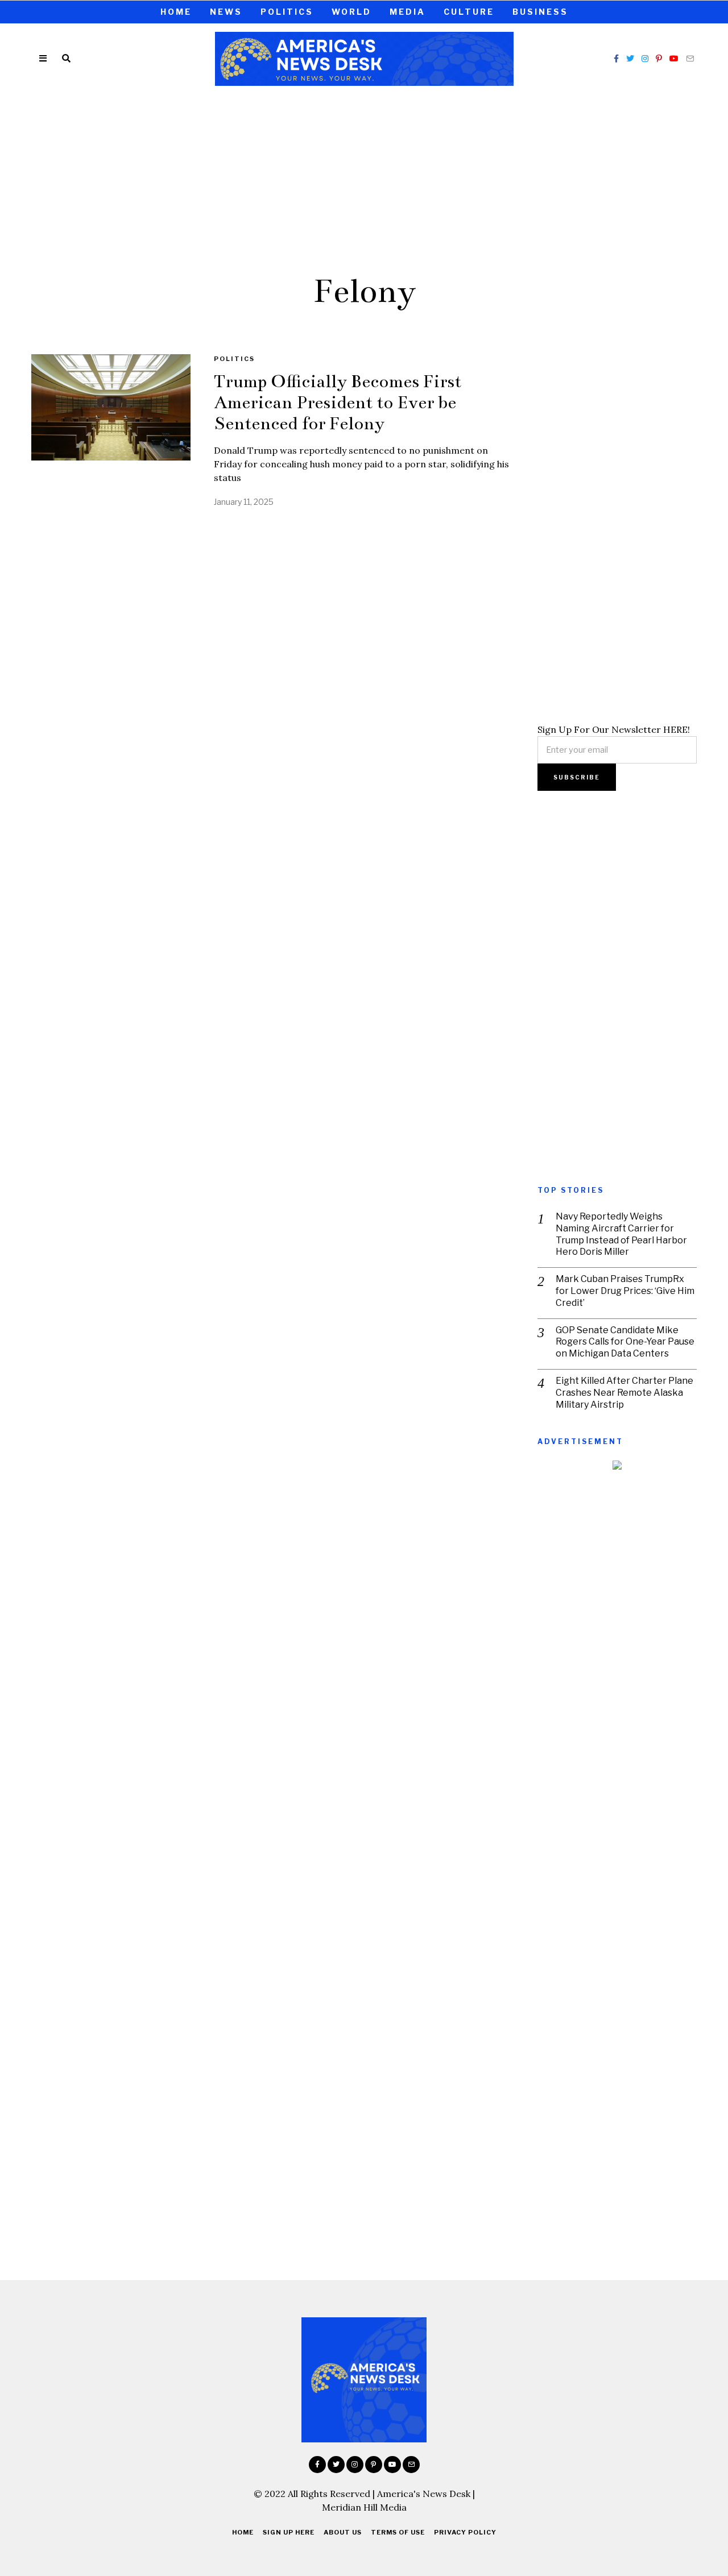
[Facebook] (616, 59)
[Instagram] (645, 59)
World (351, 12)
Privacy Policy (465, 2532)
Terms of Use (398, 2532)
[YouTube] (674, 59)
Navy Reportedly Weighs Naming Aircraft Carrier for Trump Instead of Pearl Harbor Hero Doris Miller (621, 1234)
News (226, 12)
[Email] (690, 59)
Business (540, 12)
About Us (343, 2532)
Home (176, 12)
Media (408, 12)
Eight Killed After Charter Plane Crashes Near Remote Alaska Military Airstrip (624, 1393)
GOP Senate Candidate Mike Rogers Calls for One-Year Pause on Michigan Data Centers (625, 1342)
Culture (469, 12)
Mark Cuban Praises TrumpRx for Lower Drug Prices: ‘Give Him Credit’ (625, 1291)
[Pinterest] (659, 59)
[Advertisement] (364, 178)
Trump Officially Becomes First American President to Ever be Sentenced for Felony (338, 403)
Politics (287, 12)
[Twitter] (630, 59)
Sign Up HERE (289, 2532)
